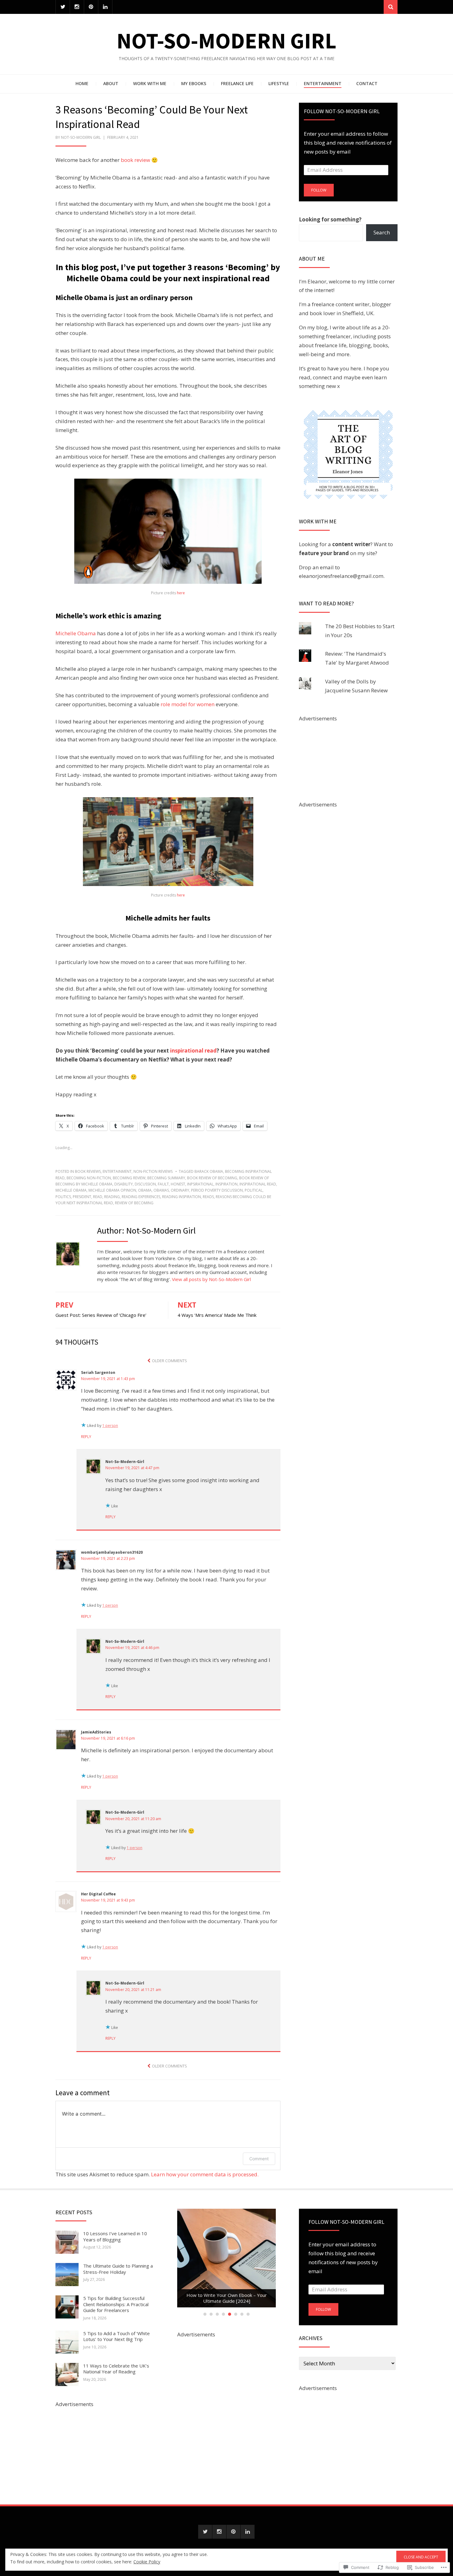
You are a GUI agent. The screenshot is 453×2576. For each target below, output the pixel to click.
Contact (367, 83)
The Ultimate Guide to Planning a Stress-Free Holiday (118, 2269)
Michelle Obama (76, 633)
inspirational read (193, 1051)
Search (382, 232)
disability (124, 1184)
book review (135, 160)
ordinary (180, 1190)
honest (178, 1184)
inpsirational (200, 1184)
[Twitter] (63, 7)
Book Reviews (88, 1171)
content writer (351, 544)
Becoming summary (166, 1178)
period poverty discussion (217, 1190)
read (98, 1197)
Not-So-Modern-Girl (125, 1462)
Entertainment (323, 83)
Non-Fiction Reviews (153, 1171)
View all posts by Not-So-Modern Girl (211, 1279)
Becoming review (129, 1178)
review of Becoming (134, 1203)
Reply (86, 1437)
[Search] (391, 7)
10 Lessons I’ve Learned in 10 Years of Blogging (115, 2236)
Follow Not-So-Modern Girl (342, 111)
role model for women (188, 704)
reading (112, 1197)
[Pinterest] (91, 7)
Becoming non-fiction (89, 1178)
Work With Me (150, 83)
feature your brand (324, 553)
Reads (208, 1197)
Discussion (145, 1184)
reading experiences (141, 1197)
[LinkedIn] (105, 7)
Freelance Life (237, 83)
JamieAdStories (96, 1732)
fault (163, 1184)
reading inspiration (182, 1197)
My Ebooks (194, 83)
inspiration (226, 1184)
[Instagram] (77, 7)
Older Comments (169, 1361)
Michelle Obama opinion (112, 1190)
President (82, 1197)
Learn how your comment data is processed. (205, 2174)
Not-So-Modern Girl (226, 41)
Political (254, 1190)
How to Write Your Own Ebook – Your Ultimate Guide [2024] (227, 2298)
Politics (63, 1197)
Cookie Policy (147, 2562)
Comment (259, 2159)
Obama (145, 1190)
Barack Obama (209, 1171)
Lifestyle (279, 83)
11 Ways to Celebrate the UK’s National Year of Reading (116, 2369)
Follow (319, 190)
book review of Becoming (212, 1178)
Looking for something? (330, 219)
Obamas (161, 1190)
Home (82, 83)
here (181, 593)
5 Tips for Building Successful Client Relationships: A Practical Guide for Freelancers (116, 2304)
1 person (110, 1426)
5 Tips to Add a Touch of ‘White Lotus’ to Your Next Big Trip (116, 2336)
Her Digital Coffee (98, 1894)
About (111, 83)
